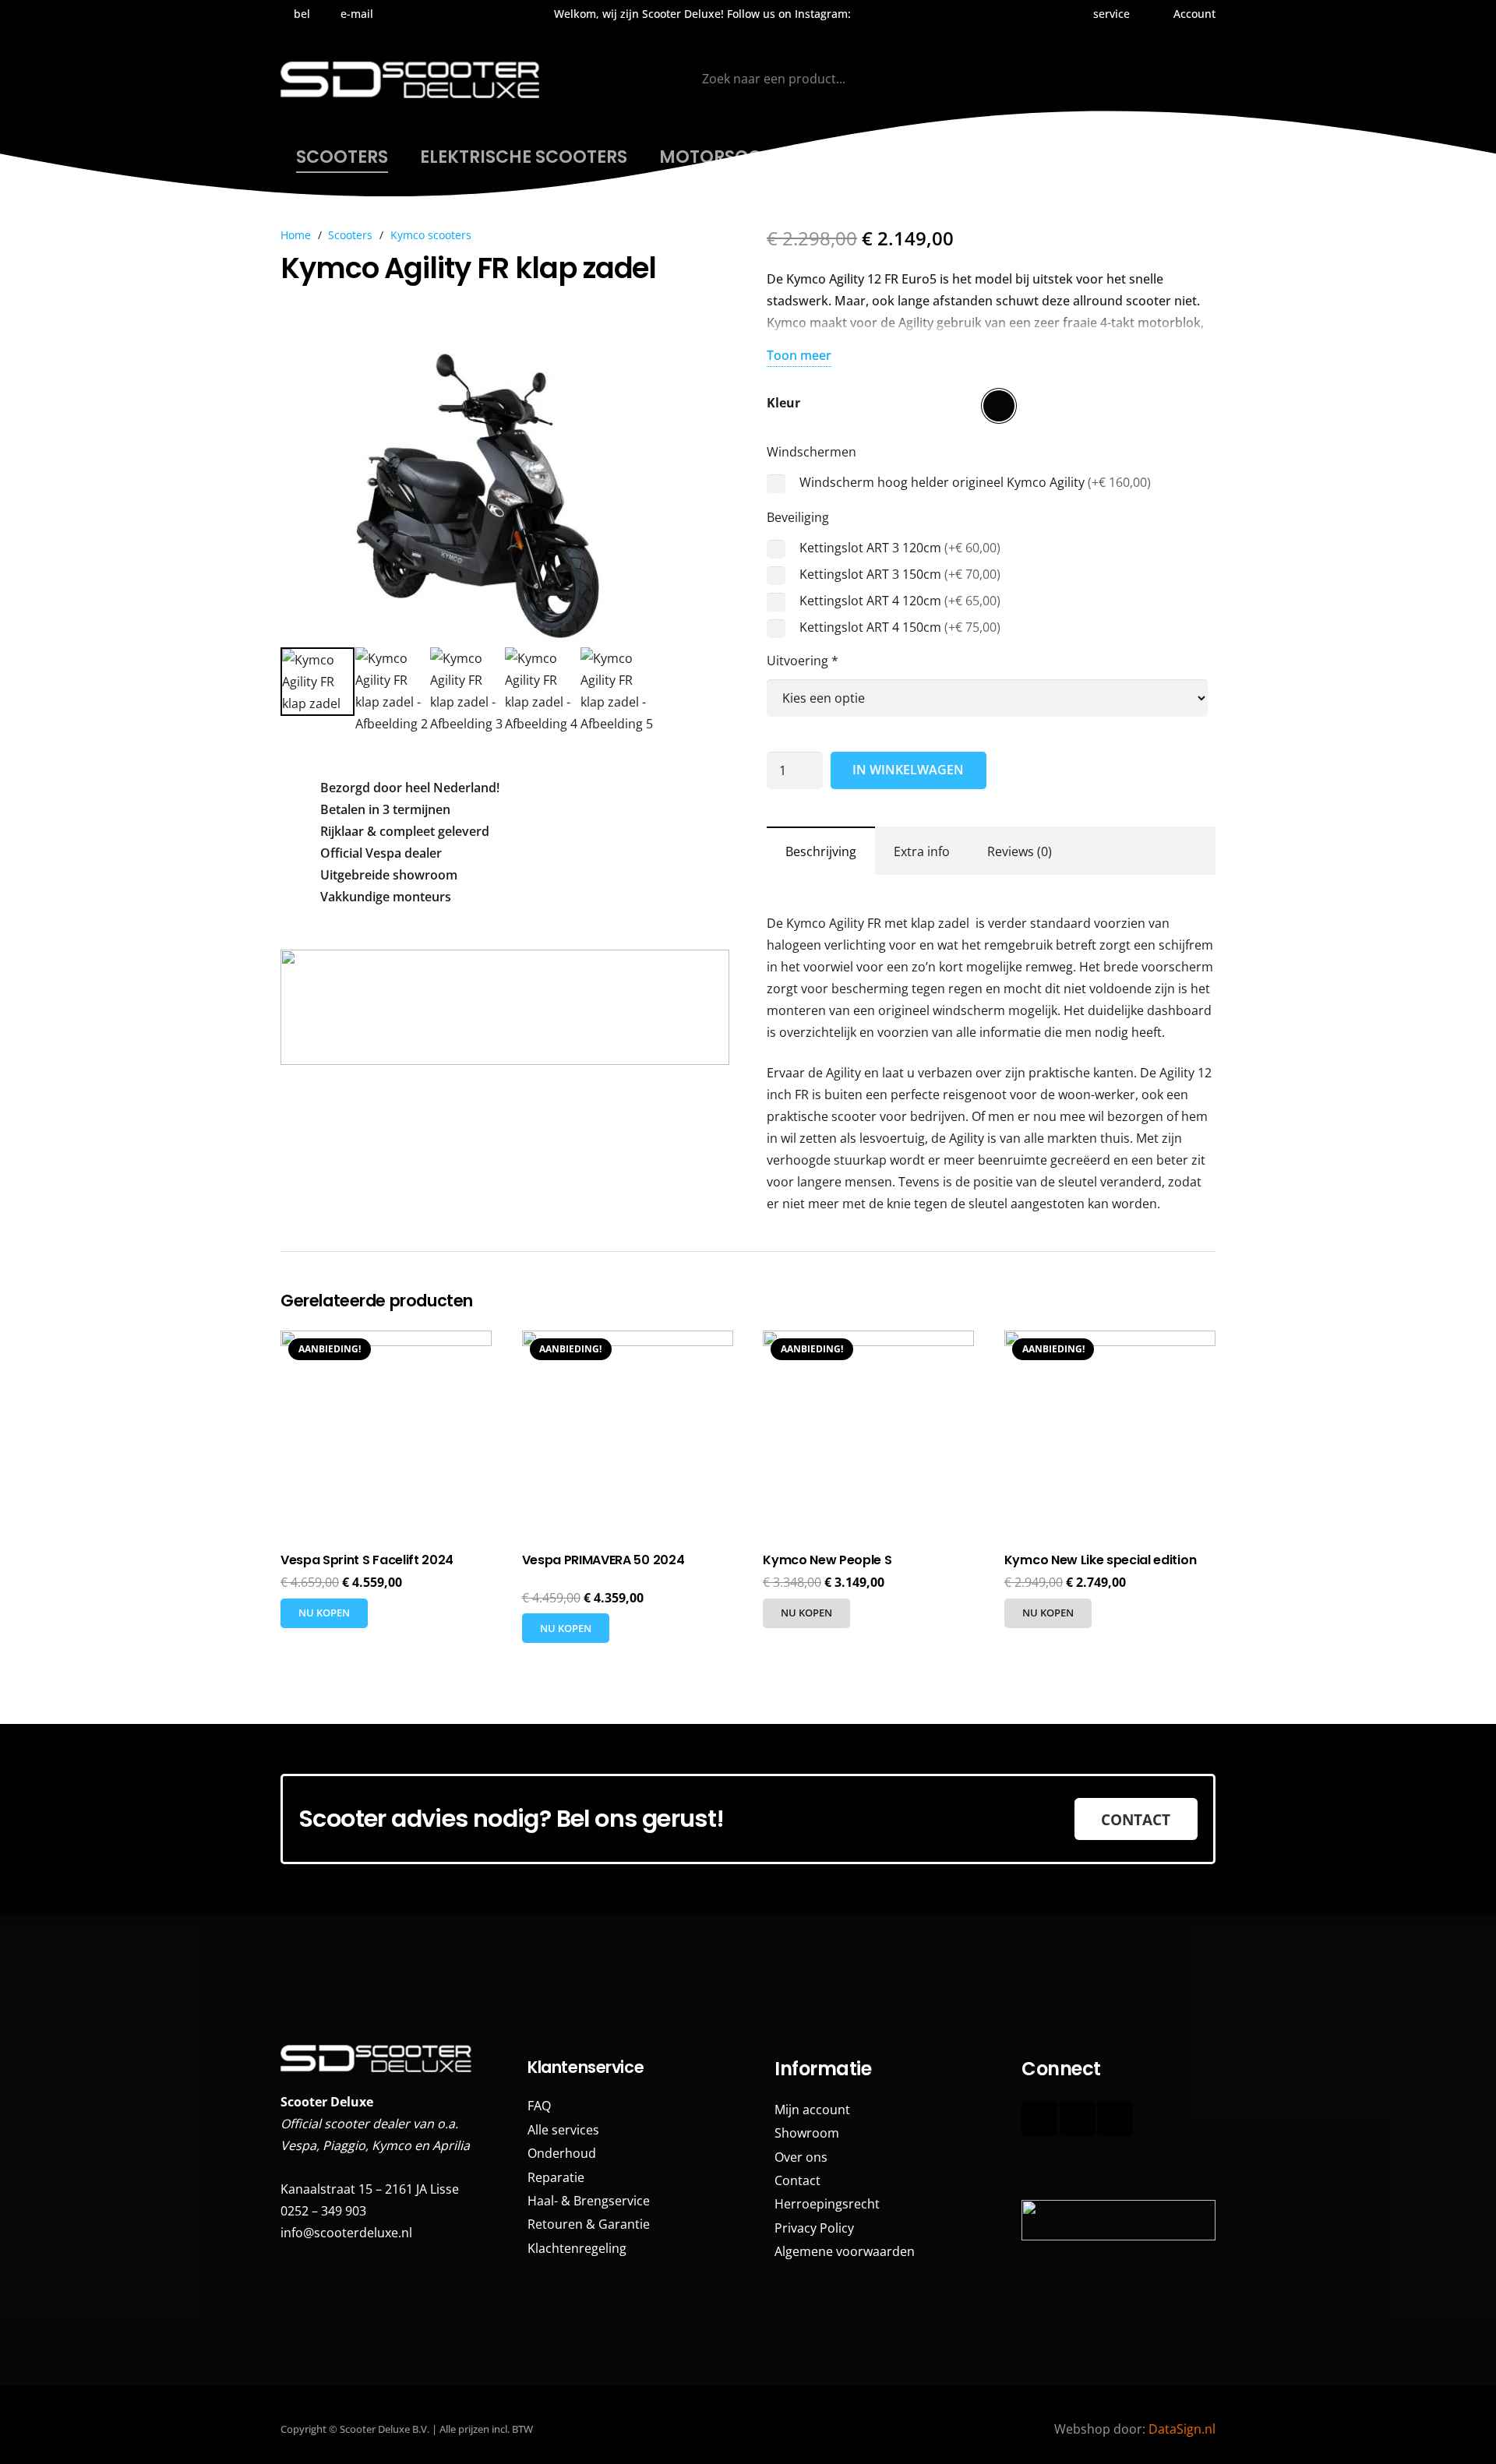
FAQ (539, 2106)
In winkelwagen (908, 770)
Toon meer (799, 355)
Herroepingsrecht (827, 2204)
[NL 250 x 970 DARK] (505, 1007)
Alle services (563, 2130)
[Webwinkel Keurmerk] (505, 1165)
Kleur (783, 403)
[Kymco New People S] (868, 1436)
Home (296, 235)
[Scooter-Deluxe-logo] (412, 79)
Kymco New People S (827, 1560)
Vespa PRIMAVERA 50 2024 (603, 1560)
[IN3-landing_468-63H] (1118, 2220)
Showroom (807, 2133)
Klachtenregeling (577, 2248)
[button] (1109, 14)
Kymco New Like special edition (1100, 1560)
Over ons (801, 2157)
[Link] (1117, 2168)
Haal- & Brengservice (589, 2201)
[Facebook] (1039, 2119)
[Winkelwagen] (1193, 79)
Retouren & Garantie (589, 2224)
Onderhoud (562, 2153)
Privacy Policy (814, 2228)
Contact (797, 2180)
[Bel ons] (1115, 2119)
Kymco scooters (431, 235)
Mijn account (812, 2110)
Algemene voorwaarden (845, 2251)
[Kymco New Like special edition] (1110, 1436)
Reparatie (556, 2177)
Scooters (350, 235)
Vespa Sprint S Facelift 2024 (367, 1560)
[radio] (999, 406)
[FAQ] (1029, 2168)
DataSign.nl (1182, 2429)
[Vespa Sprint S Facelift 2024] (386, 1436)
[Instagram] (880, 14)
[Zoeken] (1007, 79)
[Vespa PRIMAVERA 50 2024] (628, 1436)
